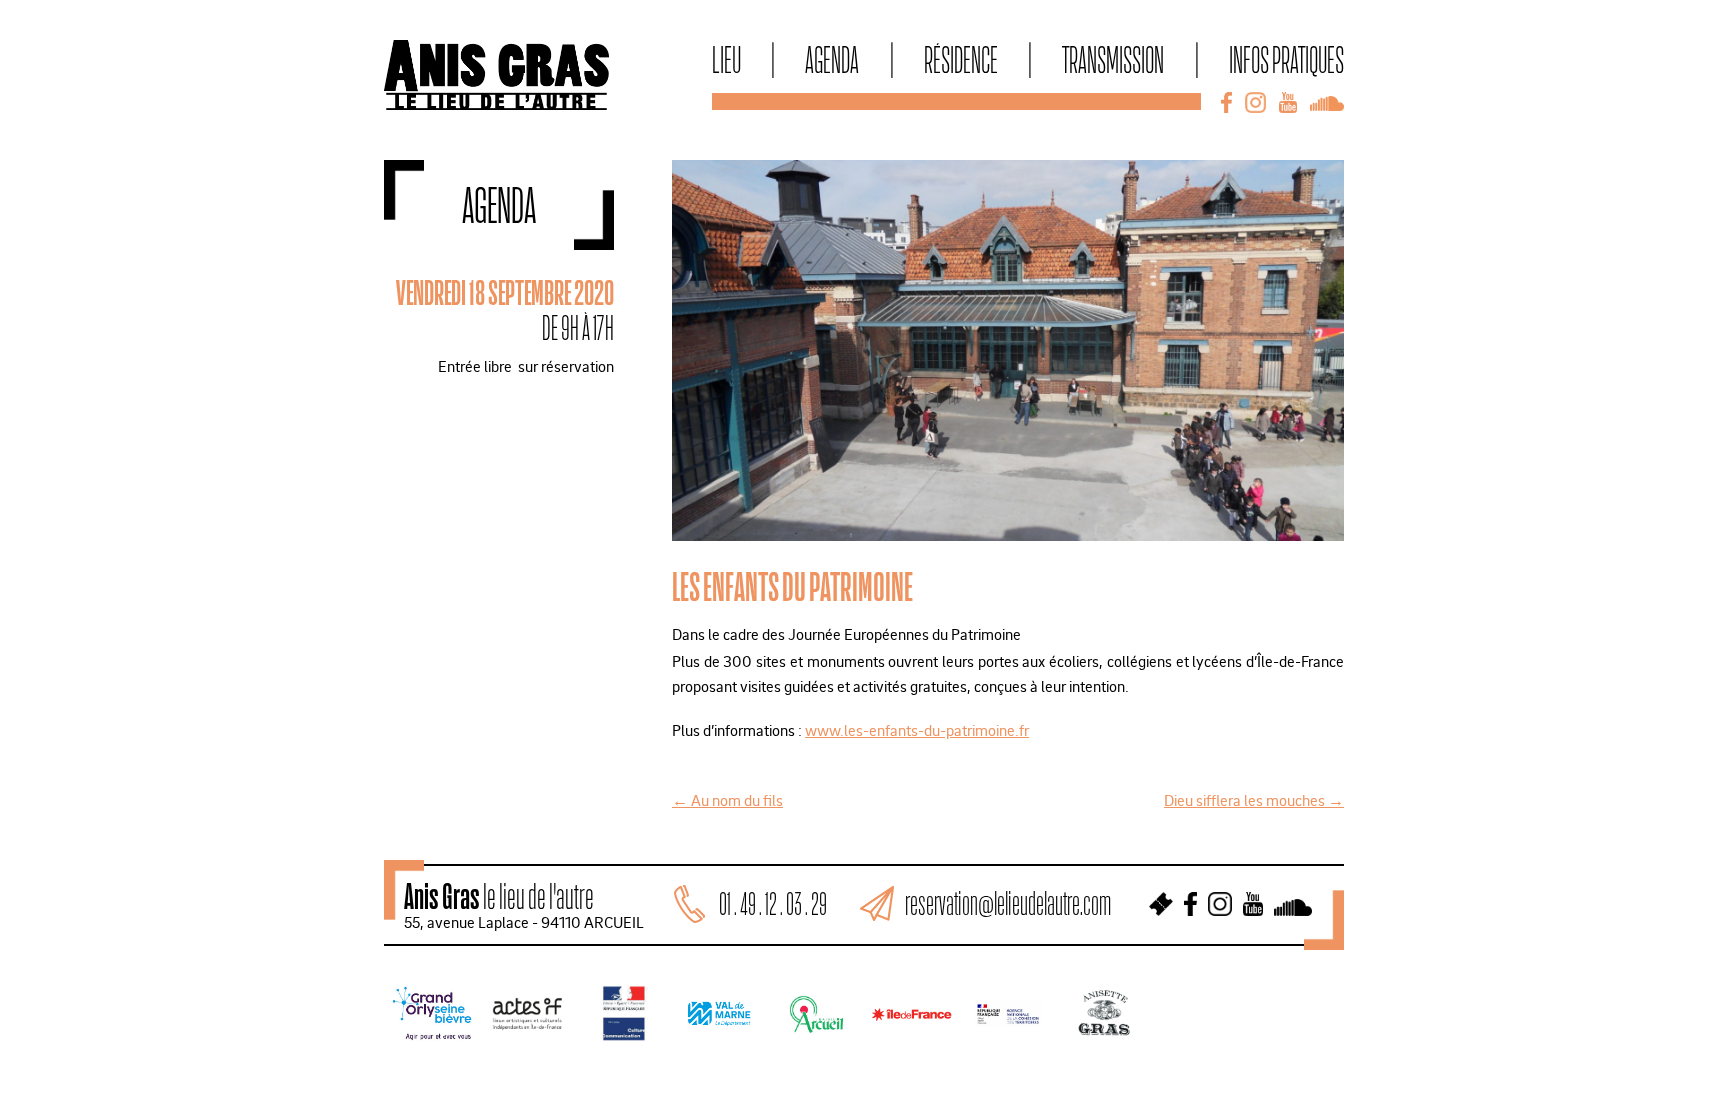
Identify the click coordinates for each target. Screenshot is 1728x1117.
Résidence (961, 59)
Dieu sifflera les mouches (1254, 800)
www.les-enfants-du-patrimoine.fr (917, 730)
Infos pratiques (1286, 59)
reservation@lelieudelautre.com (1008, 903)
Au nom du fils (727, 800)
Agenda (832, 59)
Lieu (726, 59)
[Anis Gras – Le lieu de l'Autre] (496, 104)
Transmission (1113, 59)
